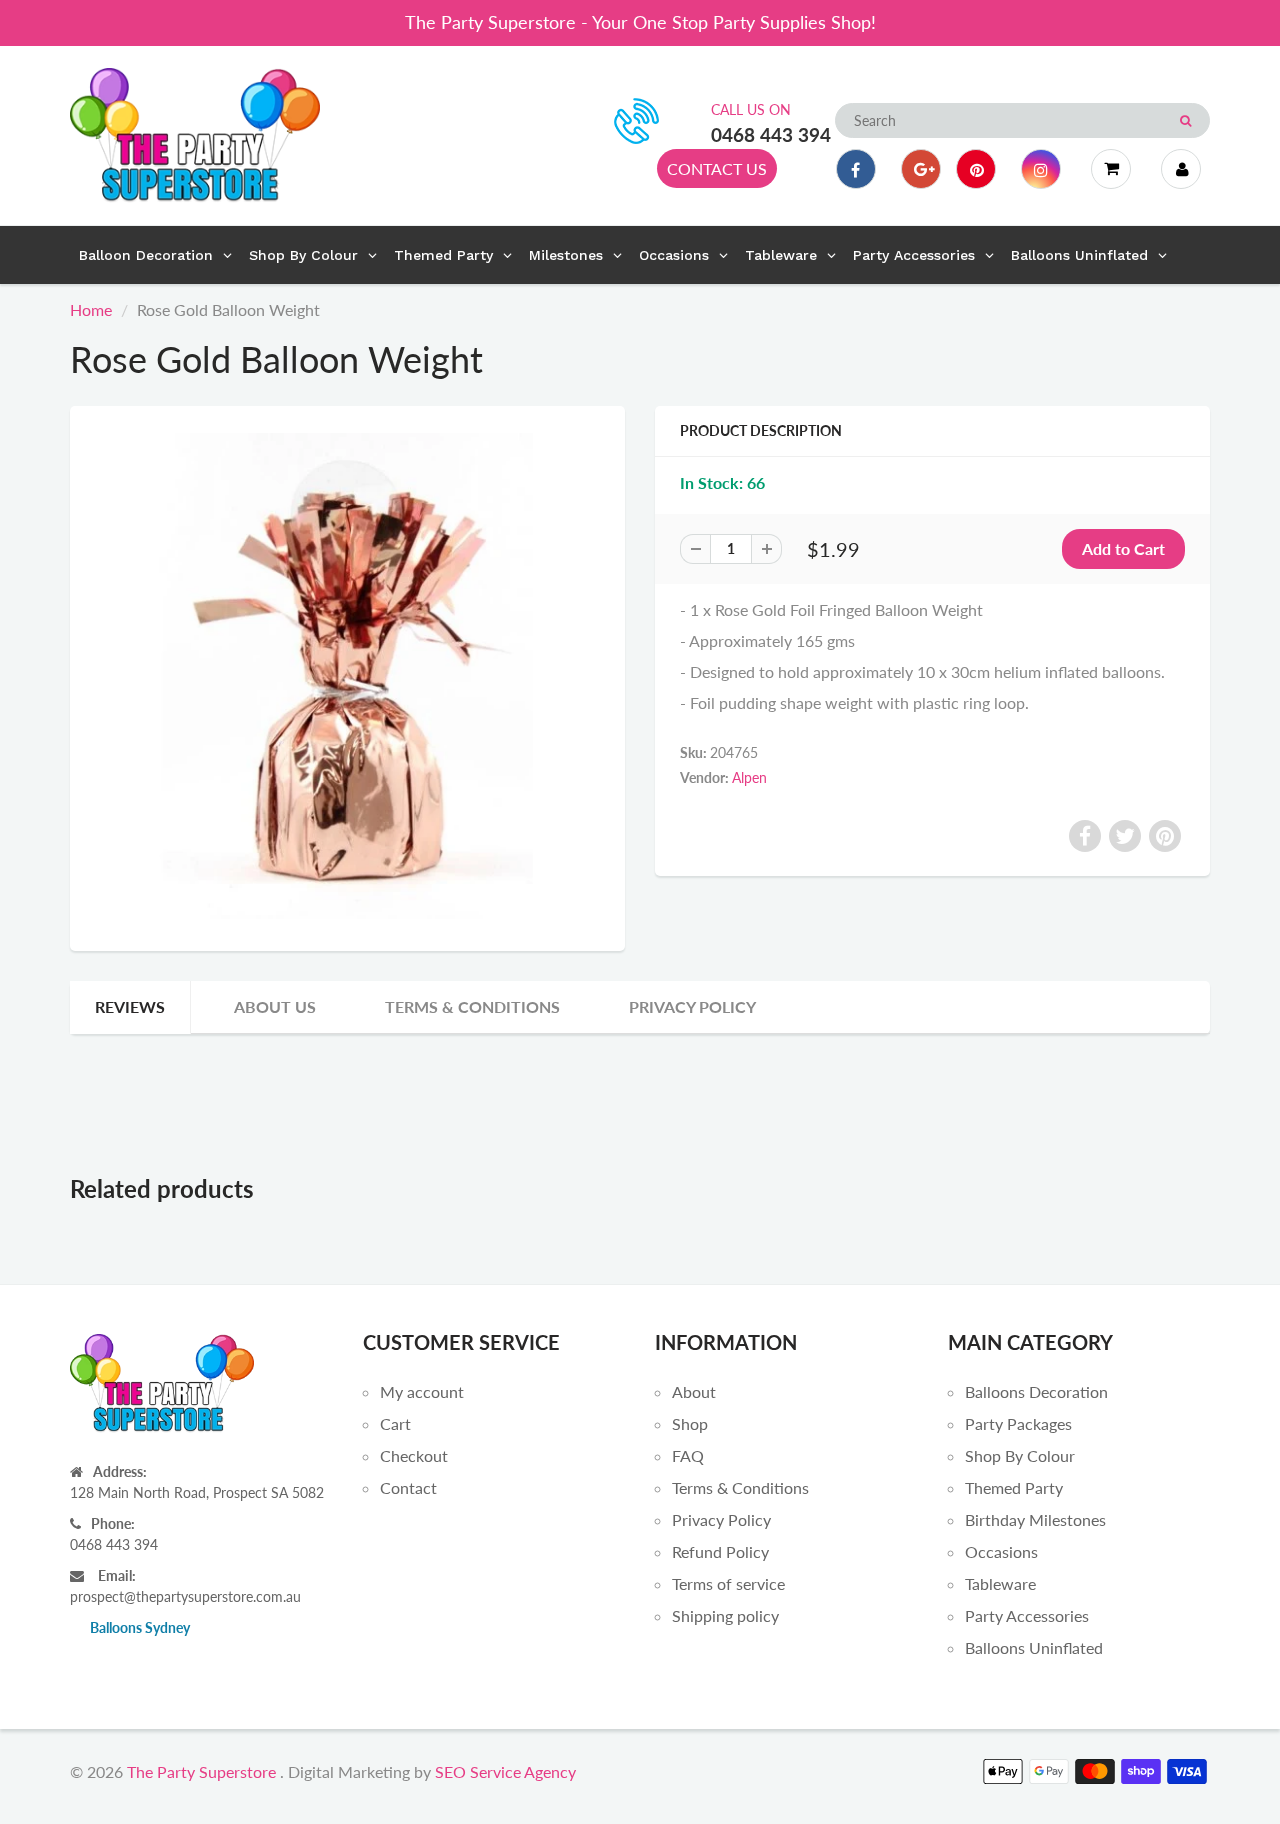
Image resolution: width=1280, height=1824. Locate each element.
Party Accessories (1027, 1615)
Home (91, 309)
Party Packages (1018, 1423)
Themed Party (1014, 1487)
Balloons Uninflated (1034, 1647)
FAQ (688, 1455)
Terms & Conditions (472, 1006)
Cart (395, 1423)
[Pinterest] (976, 169)
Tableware (1000, 1583)
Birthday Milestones (1035, 1519)
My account (422, 1391)
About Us (275, 1006)
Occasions (1001, 1551)
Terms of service (728, 1583)
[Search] (1185, 121)
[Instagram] (1041, 169)
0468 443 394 (771, 134)
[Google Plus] (921, 169)
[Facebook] (856, 169)
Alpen (749, 777)
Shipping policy (725, 1615)
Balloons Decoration (1036, 1391)
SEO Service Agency (505, 1771)
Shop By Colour (1020, 1455)
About (694, 1391)
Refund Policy (720, 1551)
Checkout (414, 1455)
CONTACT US (717, 168)
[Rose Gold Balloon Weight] (347, 676)
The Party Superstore (201, 1771)
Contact (408, 1487)
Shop (690, 1423)
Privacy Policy (692, 1006)
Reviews (130, 1006)
